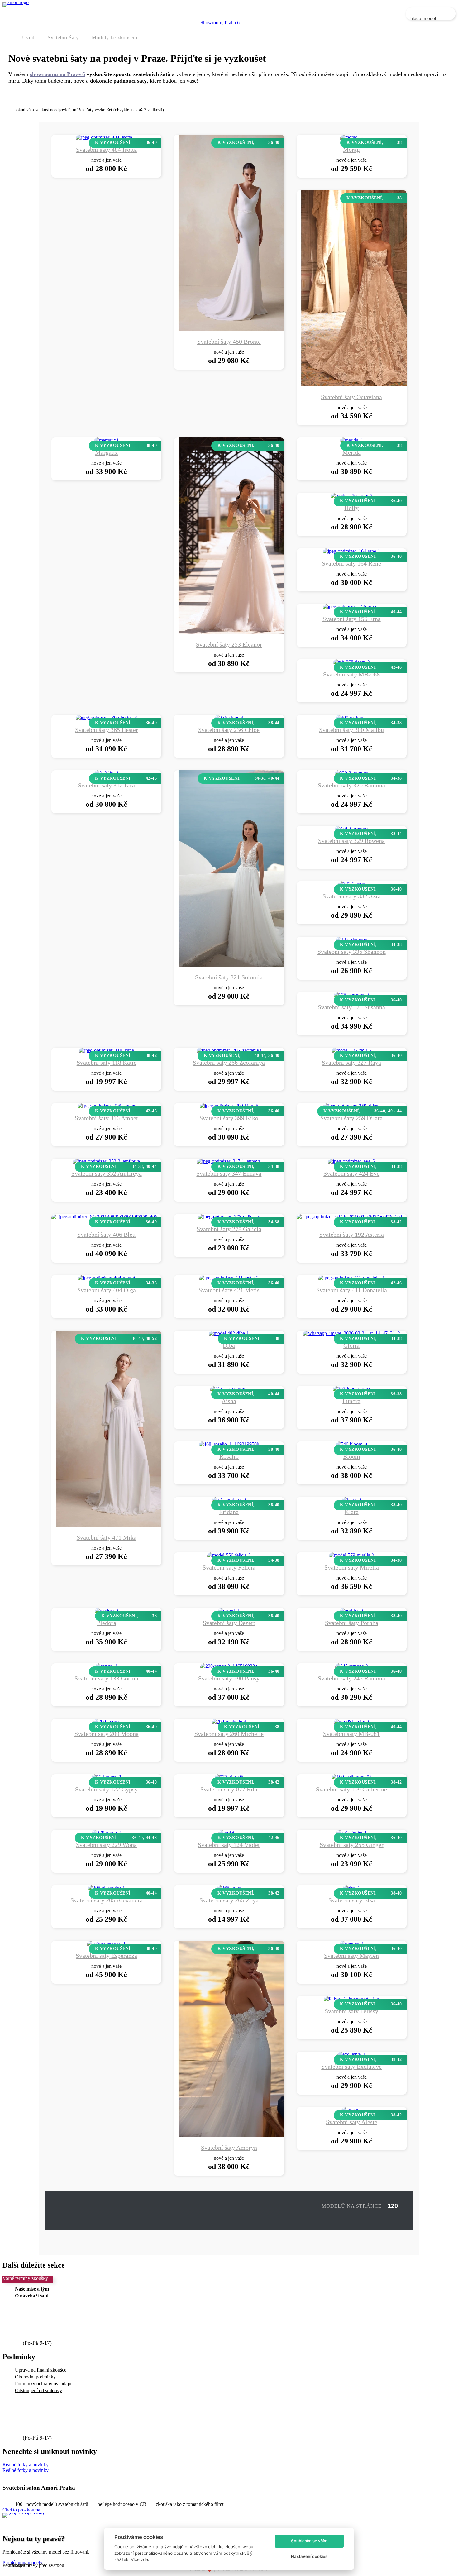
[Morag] (351, 137)
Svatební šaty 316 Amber (107, 1118)
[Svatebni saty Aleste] (352, 2110)
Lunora (351, 1401)
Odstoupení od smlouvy (38, 2390)
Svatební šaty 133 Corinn (106, 1678)
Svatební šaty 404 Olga (107, 1290)
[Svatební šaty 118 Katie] (107, 1050)
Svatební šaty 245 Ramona (351, 1678)
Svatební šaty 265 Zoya (229, 1900)
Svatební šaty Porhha (352, 1623)
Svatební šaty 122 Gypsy (106, 1789)
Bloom (352, 1456)
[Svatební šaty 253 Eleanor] (244, 632)
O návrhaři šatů (32, 2296)
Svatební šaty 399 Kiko (229, 1118)
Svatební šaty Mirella (352, 1567)
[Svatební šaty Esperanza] (106, 1943)
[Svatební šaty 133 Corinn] (107, 1666)
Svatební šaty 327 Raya (351, 1063)
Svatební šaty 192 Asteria (352, 1235)
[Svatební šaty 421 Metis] (229, 1278)
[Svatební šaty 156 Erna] (351, 607)
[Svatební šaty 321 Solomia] (244, 965)
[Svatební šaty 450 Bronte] (244, 329)
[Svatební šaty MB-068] (351, 662)
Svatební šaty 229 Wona (106, 1845)
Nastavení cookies (309, 2556)
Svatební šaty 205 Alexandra (107, 1900)
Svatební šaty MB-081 (351, 1734)
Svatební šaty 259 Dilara (351, 1118)
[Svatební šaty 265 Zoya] (229, 1888)
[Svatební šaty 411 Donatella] (352, 1278)
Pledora (107, 1623)
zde (144, 2559)
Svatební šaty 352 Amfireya (107, 1173)
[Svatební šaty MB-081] (351, 1721)
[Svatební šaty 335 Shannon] (352, 939)
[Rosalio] (229, 1444)
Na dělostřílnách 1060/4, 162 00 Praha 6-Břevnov (52, 2525)
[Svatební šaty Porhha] (351, 1611)
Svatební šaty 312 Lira (106, 785)
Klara (352, 1512)
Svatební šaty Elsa (352, 1900)
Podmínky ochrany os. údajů (43, 2384)
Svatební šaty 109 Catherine (351, 1789)
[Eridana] (229, 1500)
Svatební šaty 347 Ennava (229, 1173)
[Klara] (352, 1500)
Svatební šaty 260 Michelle (229, 1734)
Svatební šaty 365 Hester (107, 730)
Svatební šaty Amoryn (229, 2148)
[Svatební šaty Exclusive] (352, 2054)
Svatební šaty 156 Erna (352, 619)
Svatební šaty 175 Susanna (351, 1007)
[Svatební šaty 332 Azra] (352, 884)
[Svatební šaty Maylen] (352, 1943)
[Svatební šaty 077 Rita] (229, 1777)
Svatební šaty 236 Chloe (229, 730)
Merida (352, 452)
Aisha (229, 1401)
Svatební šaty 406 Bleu (106, 1235)
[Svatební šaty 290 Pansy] (229, 1666)
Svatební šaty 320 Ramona (351, 785)
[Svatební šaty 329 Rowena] (351, 828)
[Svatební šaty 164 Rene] (351, 551)
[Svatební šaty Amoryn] (244, 2135)
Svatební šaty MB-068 (351, 674)
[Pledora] (107, 1611)
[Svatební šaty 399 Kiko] (229, 1106)
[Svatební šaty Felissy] (351, 1999)
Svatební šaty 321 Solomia (229, 977)
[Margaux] (106, 440)
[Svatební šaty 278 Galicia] (229, 1217)
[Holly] (351, 496)
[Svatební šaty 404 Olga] (107, 1278)
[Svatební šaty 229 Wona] (106, 1832)
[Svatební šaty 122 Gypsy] (107, 1777)
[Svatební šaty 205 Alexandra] (106, 1888)
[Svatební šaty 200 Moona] (106, 1721)
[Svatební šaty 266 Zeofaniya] (229, 1050)
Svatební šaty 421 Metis (229, 1290)
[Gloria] (352, 1333)
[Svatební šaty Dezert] (229, 1611)
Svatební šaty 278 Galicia (229, 1229)
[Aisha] (229, 1389)
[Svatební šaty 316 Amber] (107, 1106)
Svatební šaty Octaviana (351, 397)
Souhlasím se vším (309, 2541)
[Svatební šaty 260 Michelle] (229, 1721)
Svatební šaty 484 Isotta (106, 150)
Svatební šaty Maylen (351, 1956)
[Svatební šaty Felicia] (229, 1555)
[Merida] (352, 440)
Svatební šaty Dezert (229, 1623)
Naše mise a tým (32, 2289)
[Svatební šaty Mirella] (352, 1555)
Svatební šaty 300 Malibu (351, 730)
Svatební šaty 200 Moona (107, 1734)
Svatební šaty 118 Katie (107, 1063)
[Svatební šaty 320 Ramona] (351, 773)
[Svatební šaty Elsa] (351, 1888)
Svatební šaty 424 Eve (351, 1173)
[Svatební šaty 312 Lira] (107, 773)
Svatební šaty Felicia (229, 1567)
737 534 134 (40, 2336)
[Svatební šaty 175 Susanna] (351, 995)
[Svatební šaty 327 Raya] (352, 1050)
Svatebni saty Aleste (352, 2122)
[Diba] (229, 1333)
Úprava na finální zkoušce (41, 2370)
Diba (229, 1345)
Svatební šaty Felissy (351, 2011)
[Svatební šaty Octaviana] (367, 385)
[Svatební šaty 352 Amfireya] (106, 1161)
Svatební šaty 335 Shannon (352, 952)
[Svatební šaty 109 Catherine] (352, 1777)
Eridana (229, 1512)
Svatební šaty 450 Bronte (229, 342)
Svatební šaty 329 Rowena (351, 841)
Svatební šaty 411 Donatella (352, 1290)
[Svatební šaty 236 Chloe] (229, 717)
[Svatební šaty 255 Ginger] (351, 1832)
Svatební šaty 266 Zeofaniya (229, 1063)
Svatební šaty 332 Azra (352, 896)
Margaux (106, 452)
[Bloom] (352, 1444)
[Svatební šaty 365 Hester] (106, 717)
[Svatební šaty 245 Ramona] (352, 1666)
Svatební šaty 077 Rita (229, 1789)
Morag (351, 150)
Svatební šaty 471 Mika (107, 1537)
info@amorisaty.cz (49, 2324)
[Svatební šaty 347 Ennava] (229, 1161)
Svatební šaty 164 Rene (351, 563)
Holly (351, 508)
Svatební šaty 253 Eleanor (229, 644)
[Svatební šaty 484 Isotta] (107, 137)
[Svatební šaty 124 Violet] (229, 1832)
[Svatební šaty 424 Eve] (352, 1161)
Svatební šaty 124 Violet (229, 1845)
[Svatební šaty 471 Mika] (122, 1525)
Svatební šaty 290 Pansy (229, 1678)
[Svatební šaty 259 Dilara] (351, 1106)
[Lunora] (351, 1389)
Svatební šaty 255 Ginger (352, 1845)
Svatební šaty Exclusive (351, 2067)
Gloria (351, 1345)
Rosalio (229, 1456)
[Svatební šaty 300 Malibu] (352, 717)
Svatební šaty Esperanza (106, 1956)
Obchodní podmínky (35, 2377)
